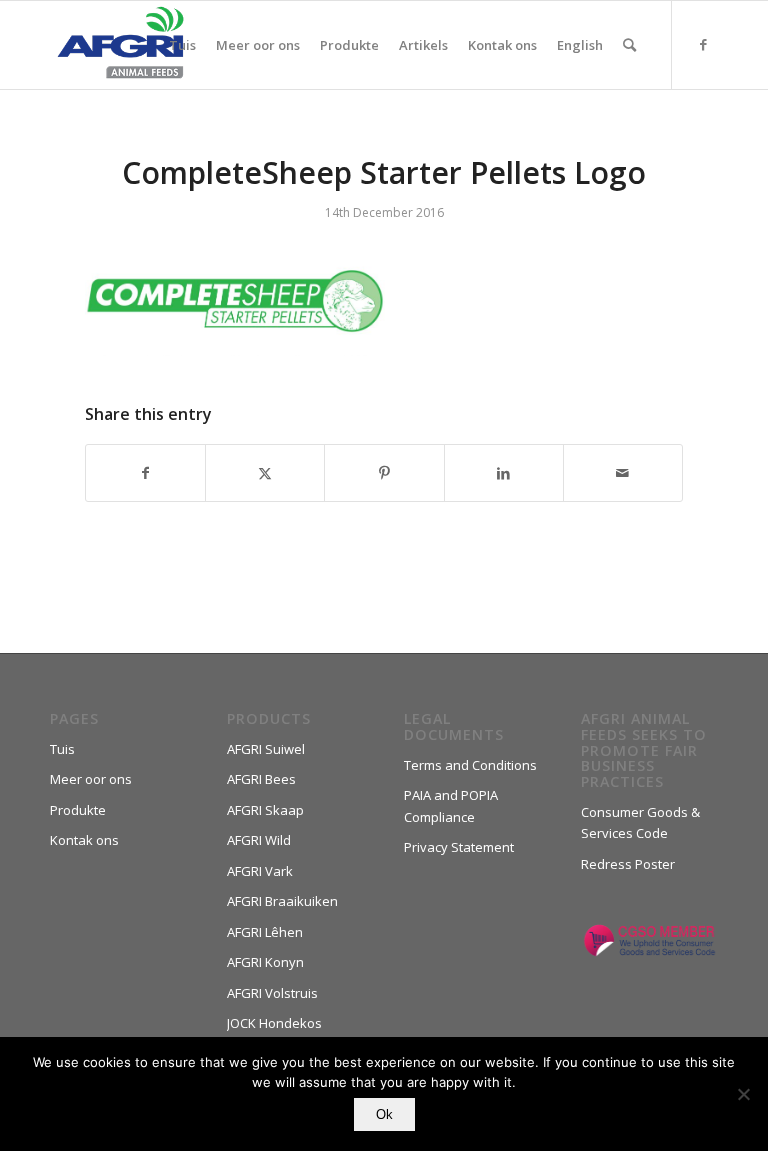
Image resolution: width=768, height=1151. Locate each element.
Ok (384, 1114)
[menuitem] (182, 45)
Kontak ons (84, 840)
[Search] (629, 45)
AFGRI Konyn (265, 962)
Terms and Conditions (470, 765)
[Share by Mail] (623, 473)
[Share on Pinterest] (384, 473)
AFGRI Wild (259, 840)
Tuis (62, 749)
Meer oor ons (91, 779)
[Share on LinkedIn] (504, 473)
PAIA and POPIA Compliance (451, 805)
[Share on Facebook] (145, 473)
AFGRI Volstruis (272, 993)
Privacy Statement (459, 847)
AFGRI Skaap (265, 810)
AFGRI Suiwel (266, 749)
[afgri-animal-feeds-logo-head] (120, 45)
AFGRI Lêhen (265, 932)
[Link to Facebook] (703, 44)
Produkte (78, 810)
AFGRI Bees (261, 779)
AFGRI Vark (260, 871)
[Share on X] (265, 473)
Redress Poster (628, 864)
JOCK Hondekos (274, 1023)
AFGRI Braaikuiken (282, 901)
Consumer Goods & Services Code (640, 822)
